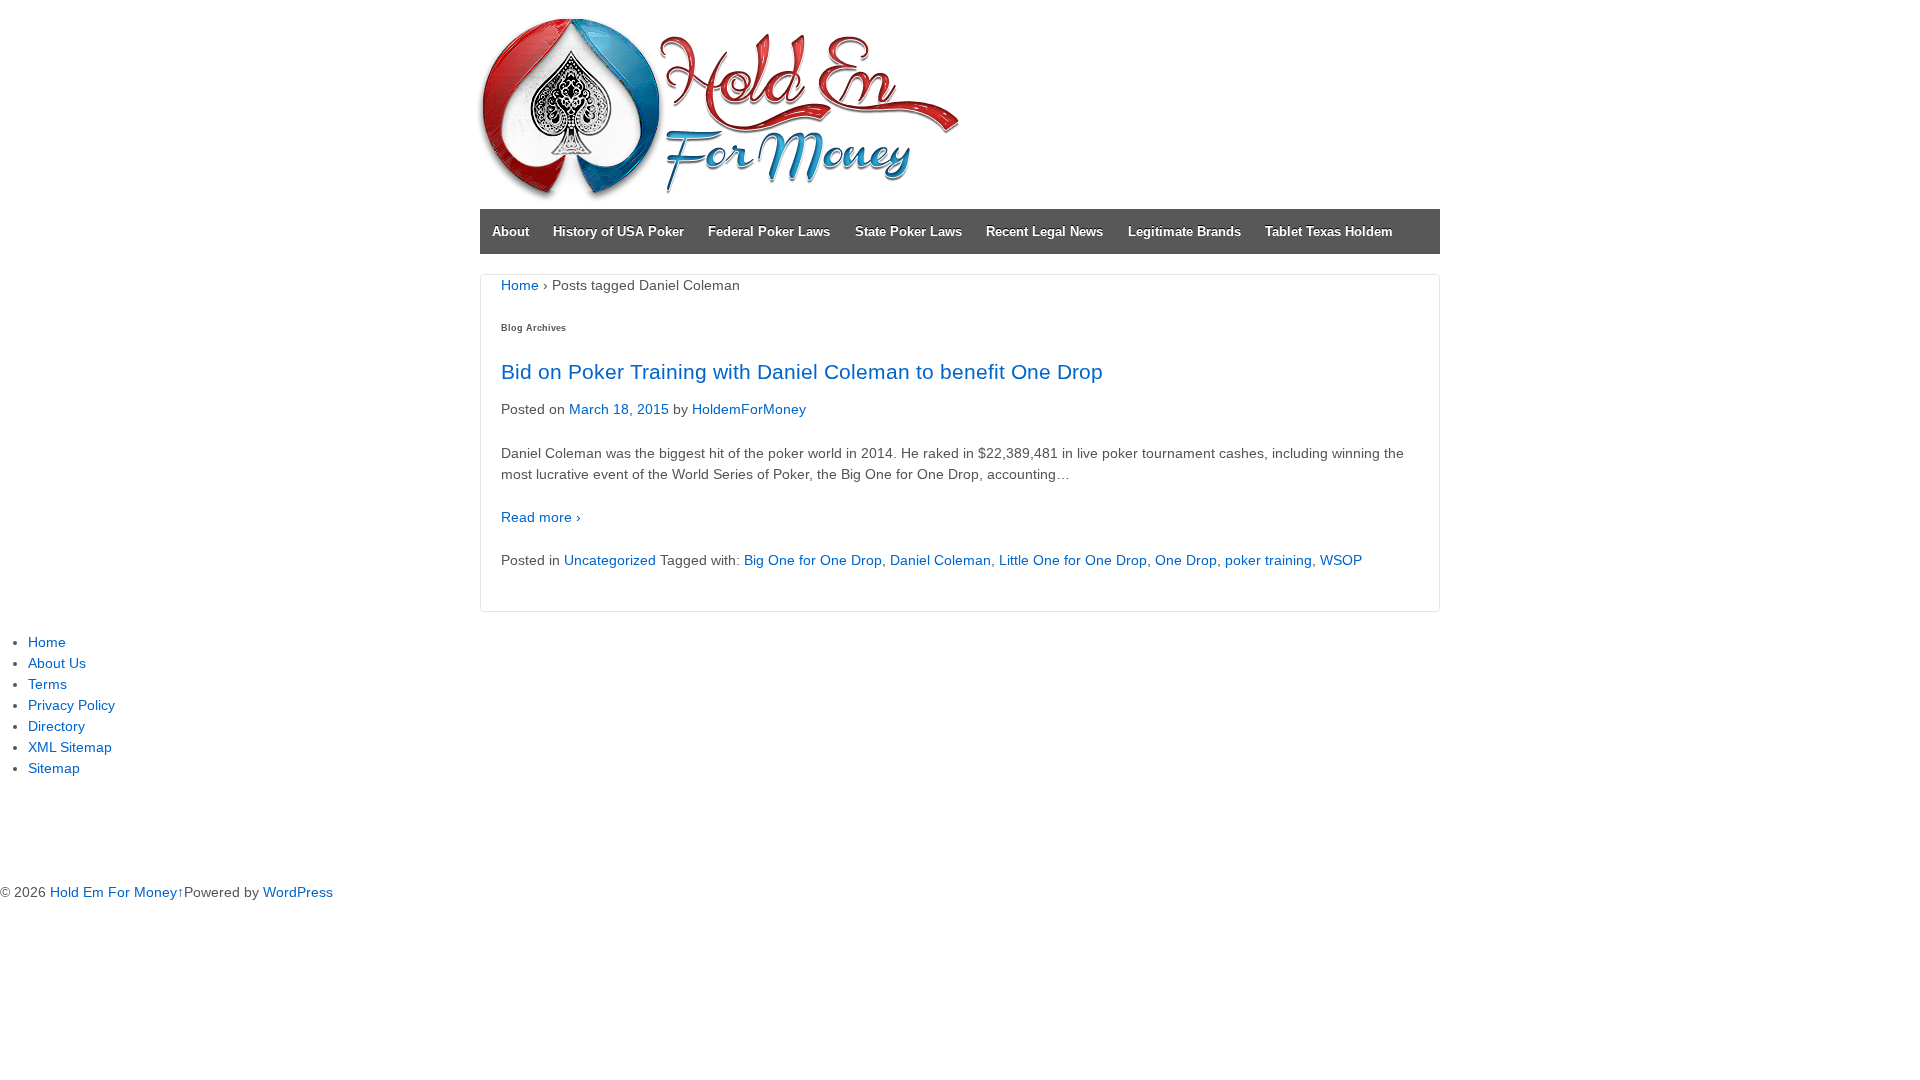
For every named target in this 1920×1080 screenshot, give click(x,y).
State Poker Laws (908, 231)
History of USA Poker (618, 231)
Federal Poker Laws (769, 231)
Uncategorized (610, 560)
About (510, 231)
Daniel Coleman (940, 560)
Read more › (541, 517)
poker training (1268, 560)
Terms (47, 684)
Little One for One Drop (1073, 560)
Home (520, 285)
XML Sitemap (70, 747)
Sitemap (54, 768)
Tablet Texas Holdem (1329, 231)
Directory (56, 726)
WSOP (1341, 560)
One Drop (1186, 560)
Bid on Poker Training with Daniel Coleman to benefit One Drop (802, 371)
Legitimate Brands (1184, 231)
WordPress (298, 892)
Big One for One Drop (813, 560)
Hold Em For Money (111, 892)
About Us (57, 663)
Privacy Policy (71, 705)
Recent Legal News (1044, 231)
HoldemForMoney (749, 409)
